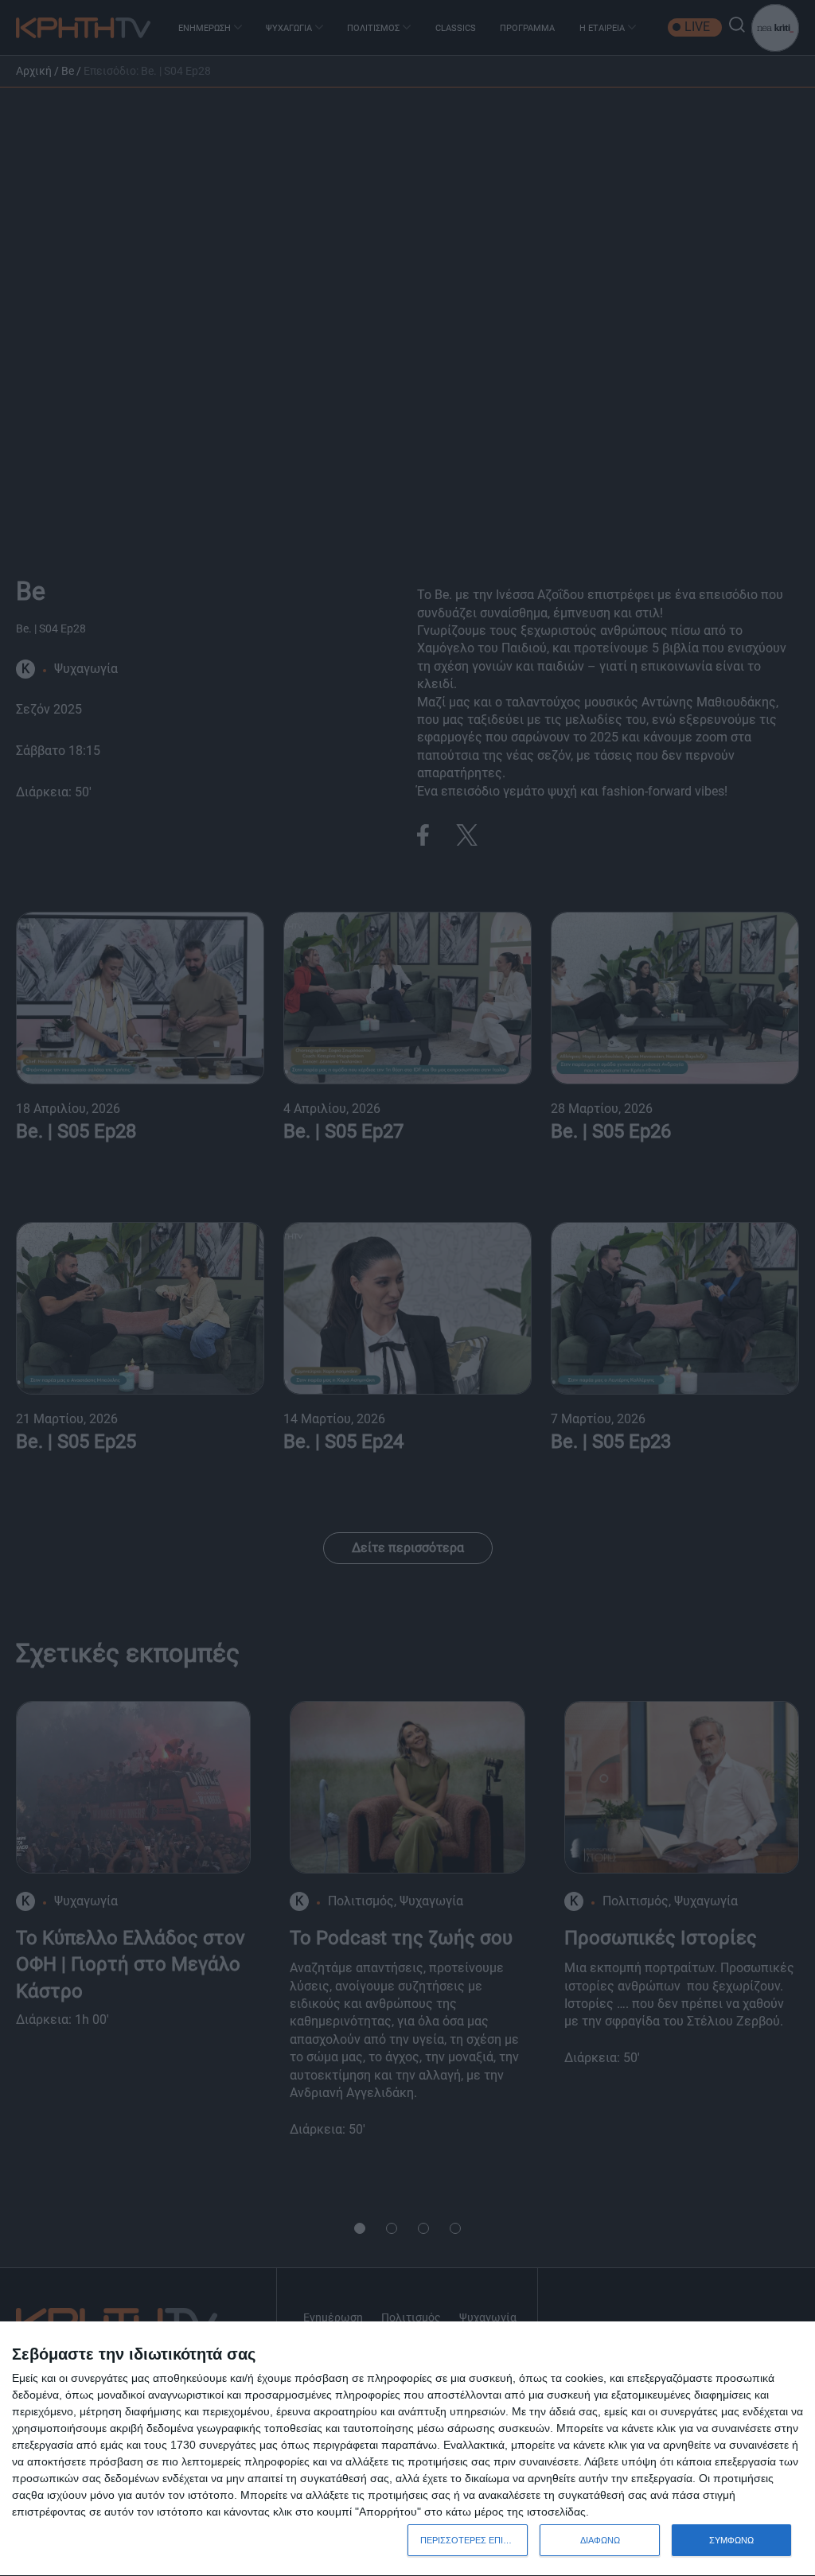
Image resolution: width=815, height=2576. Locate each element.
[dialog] (407, 2449)
